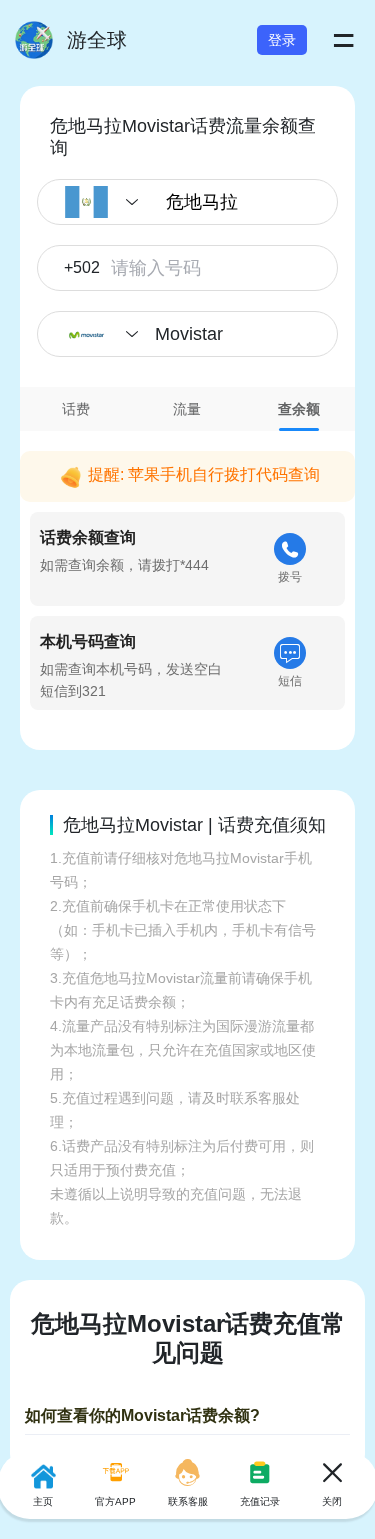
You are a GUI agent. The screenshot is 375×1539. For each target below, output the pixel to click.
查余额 (299, 409)
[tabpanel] (187, 575)
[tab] (76, 409)
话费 (76, 409)
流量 (187, 409)
